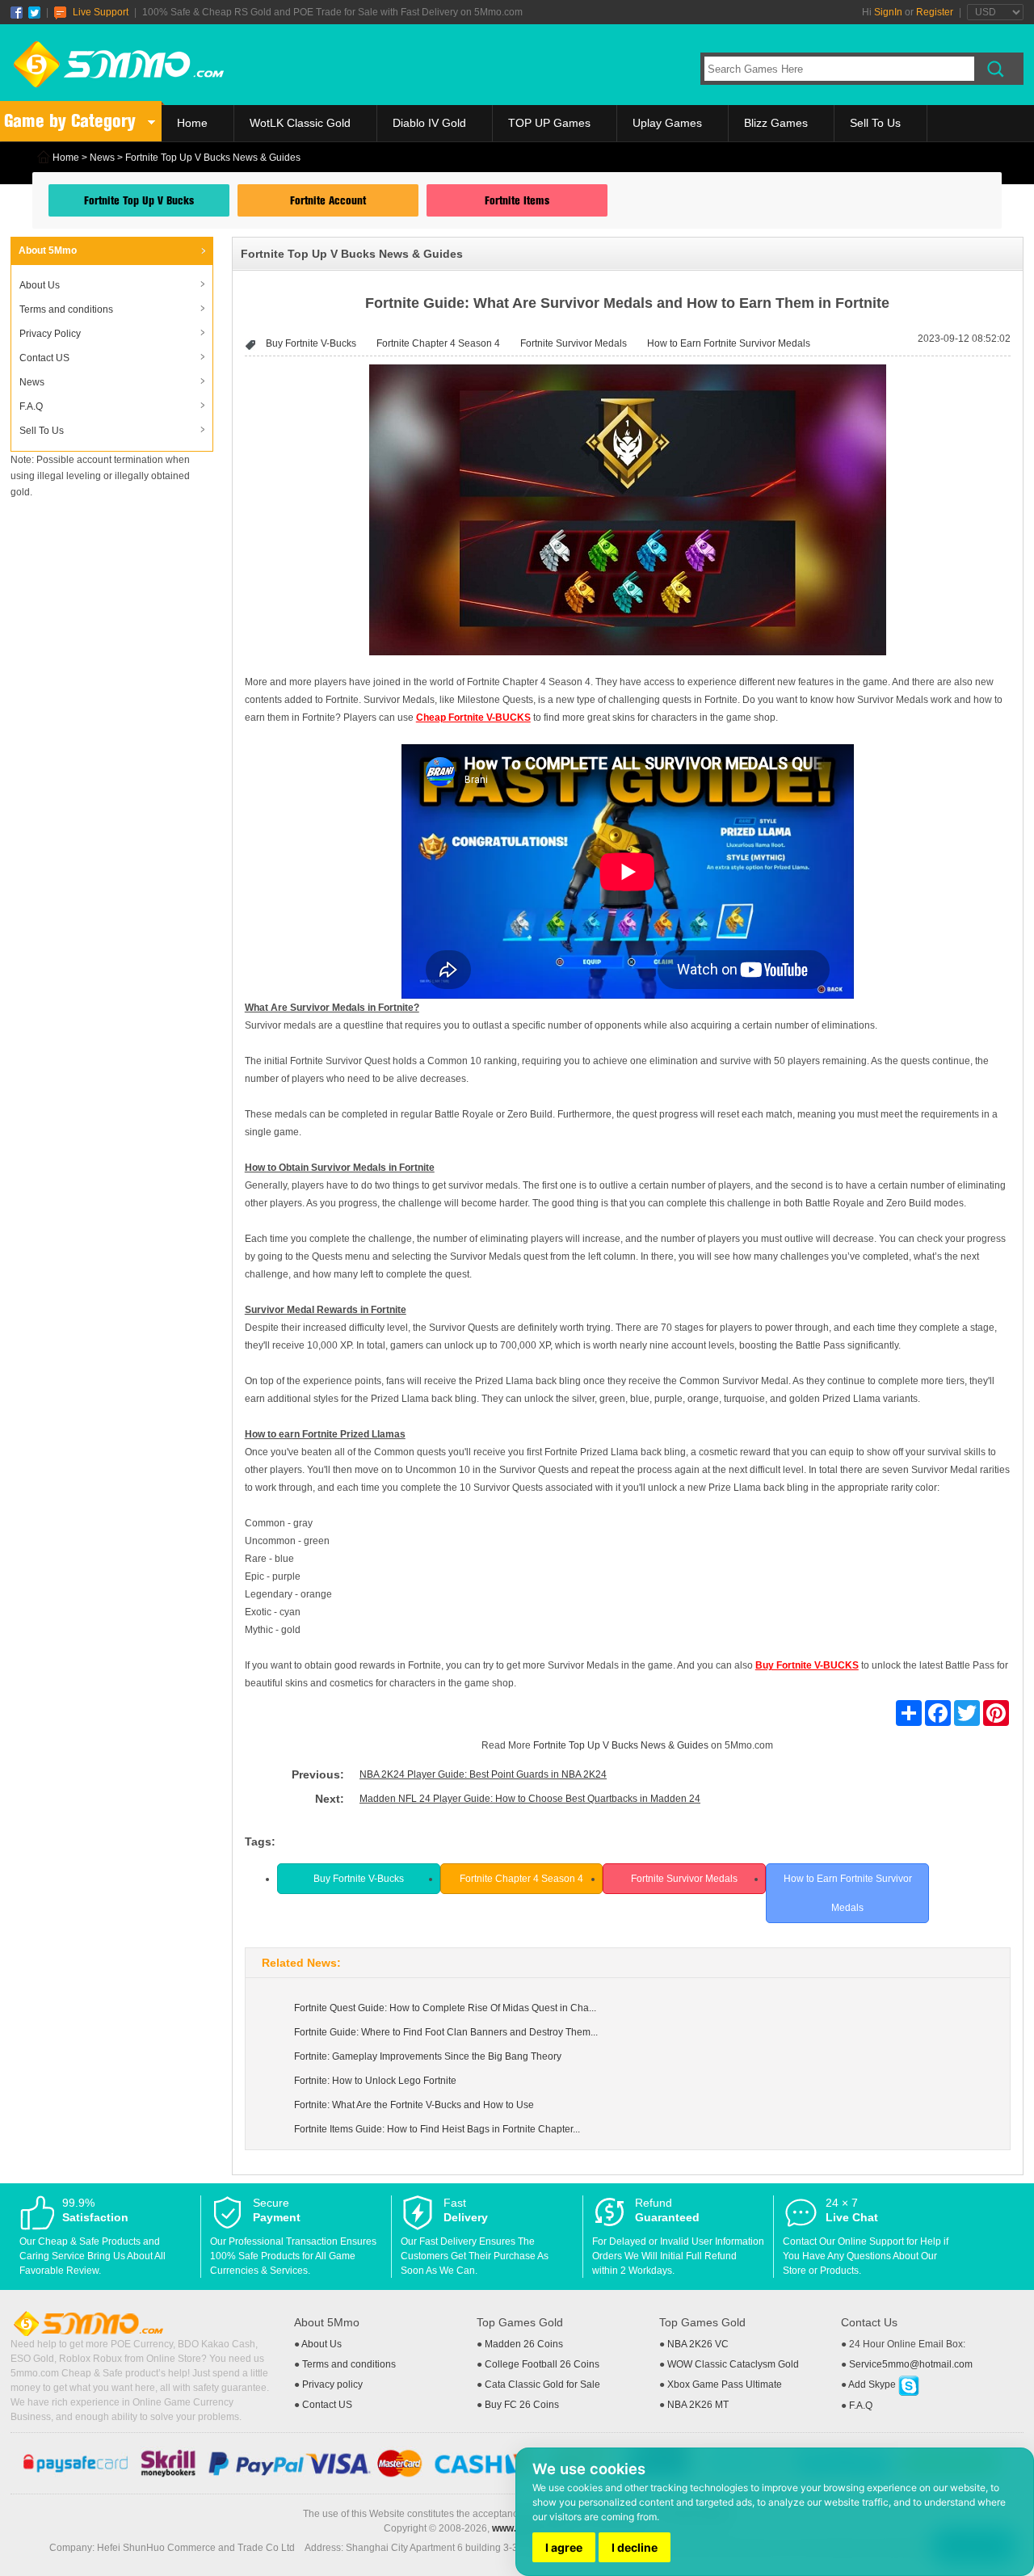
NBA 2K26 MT (698, 2405)
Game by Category (70, 121)
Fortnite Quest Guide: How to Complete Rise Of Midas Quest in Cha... (445, 2008)
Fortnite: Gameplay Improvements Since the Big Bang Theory (428, 2056)
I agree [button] (564, 2547)
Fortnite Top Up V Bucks (139, 200)
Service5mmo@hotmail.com (911, 2364)
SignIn (888, 12)
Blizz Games (776, 123)
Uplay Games (667, 123)
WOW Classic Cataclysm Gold (733, 2364)
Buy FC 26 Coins (522, 2405)
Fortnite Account (328, 200)
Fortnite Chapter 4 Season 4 (438, 343)
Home (192, 123)
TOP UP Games (549, 123)
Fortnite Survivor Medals (574, 343)
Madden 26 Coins (524, 2344)
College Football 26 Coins (542, 2364)
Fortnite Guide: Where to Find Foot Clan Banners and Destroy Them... (446, 2032)
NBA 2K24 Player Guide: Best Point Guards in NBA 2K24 (483, 1774)
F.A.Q (31, 406)
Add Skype (873, 2384)
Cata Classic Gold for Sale (542, 2384)
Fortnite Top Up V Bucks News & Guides (621, 1745)
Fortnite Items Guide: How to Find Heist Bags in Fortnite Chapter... (437, 2129)
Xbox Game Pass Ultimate (725, 2384)
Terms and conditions (66, 309)
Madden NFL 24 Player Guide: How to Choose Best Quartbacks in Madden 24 (530, 1799)
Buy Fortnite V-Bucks (311, 343)
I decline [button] (635, 2547)
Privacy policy (332, 2384)
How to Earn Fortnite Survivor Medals (729, 343)
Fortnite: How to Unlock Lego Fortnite (375, 2081)
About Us (40, 285)
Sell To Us (875, 123)
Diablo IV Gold (429, 123)
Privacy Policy (50, 334)
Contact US (44, 358)
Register (935, 12)
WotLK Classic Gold (300, 123)
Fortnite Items (517, 200)
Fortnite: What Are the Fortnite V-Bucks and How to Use (414, 2105)
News (102, 158)
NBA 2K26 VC (698, 2344)
